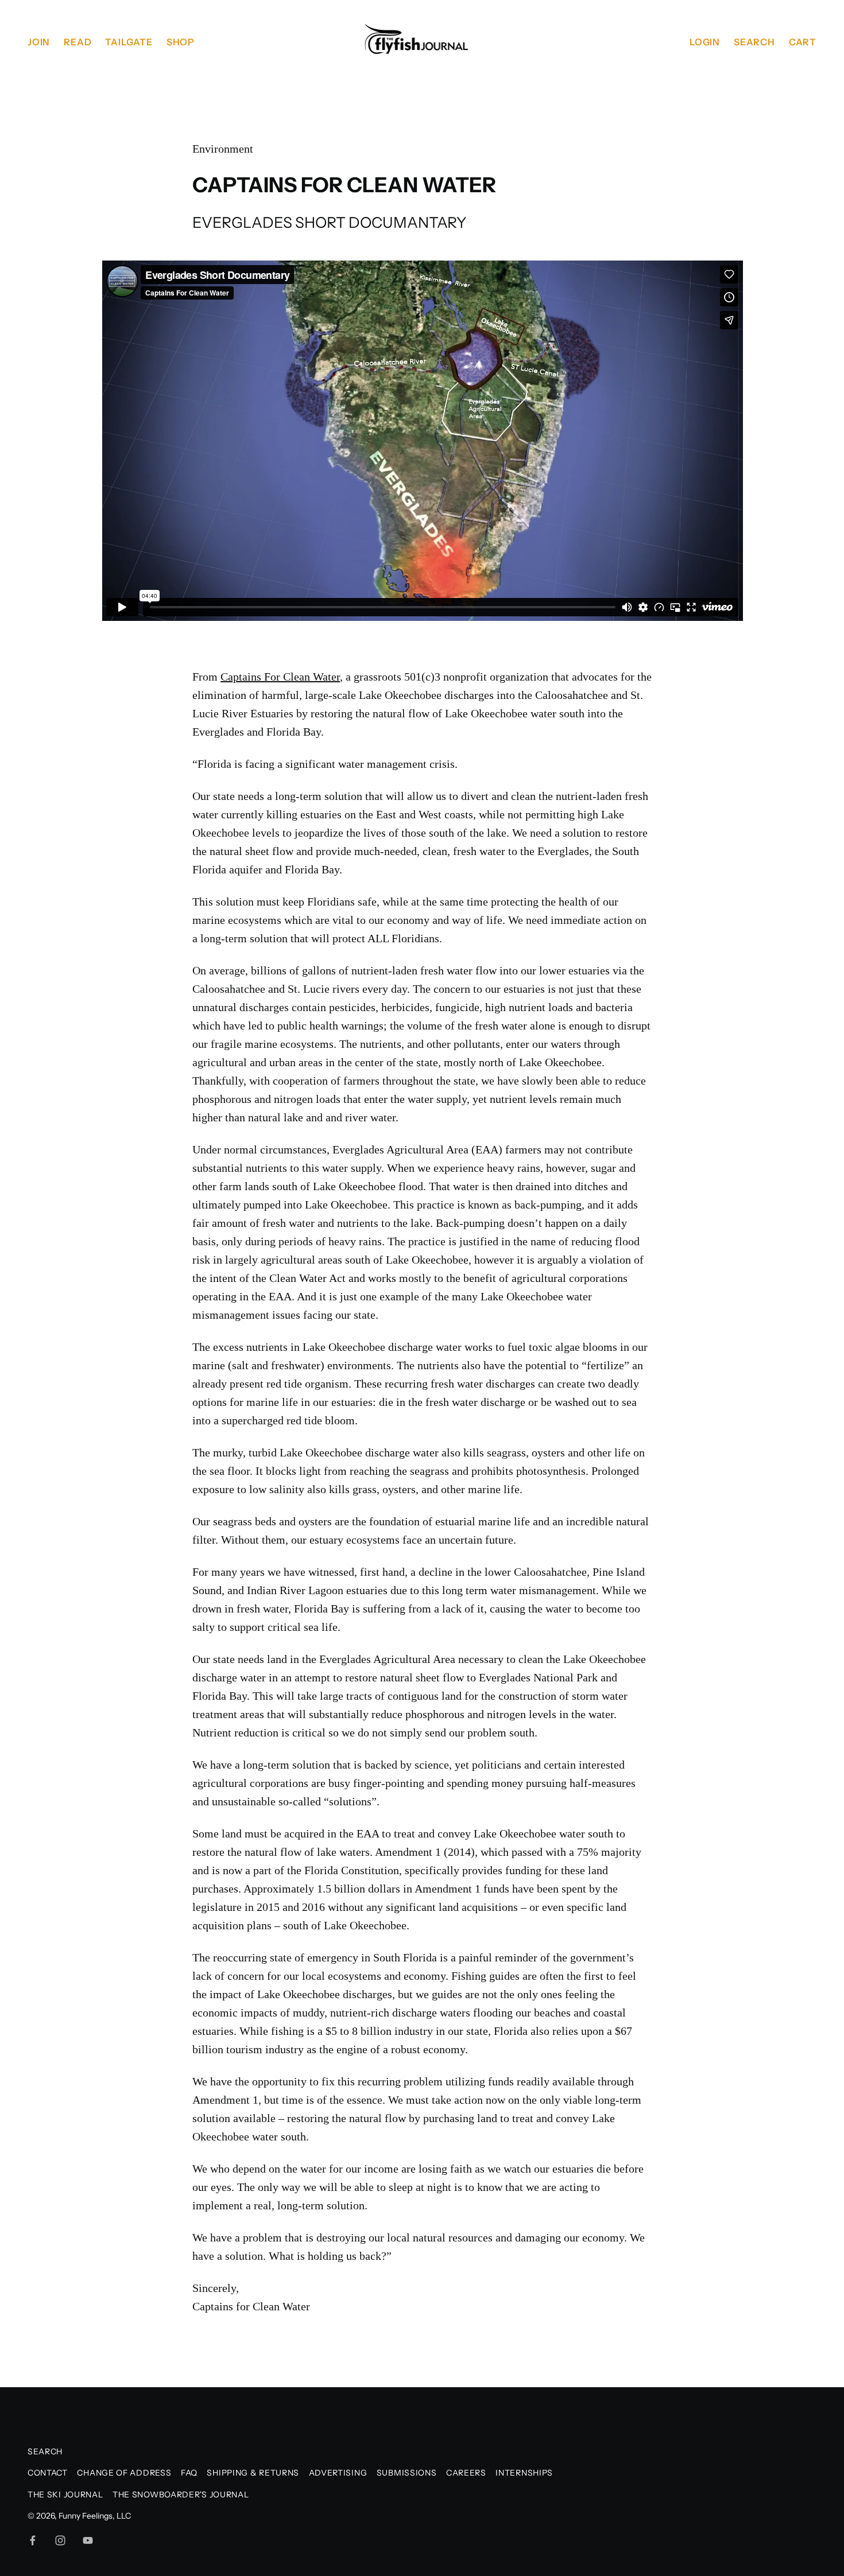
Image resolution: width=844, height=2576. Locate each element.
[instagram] (60, 2540)
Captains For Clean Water (280, 677)
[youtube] (88, 2540)
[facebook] (33, 2540)
